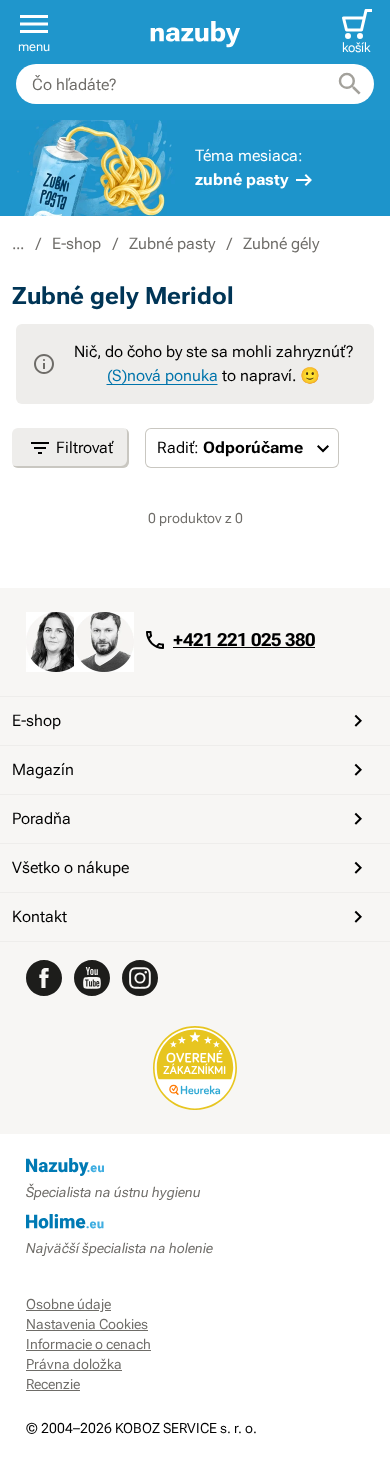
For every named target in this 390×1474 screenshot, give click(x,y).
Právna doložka (74, 1364)
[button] (34, 32)
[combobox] (195, 84)
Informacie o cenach (88, 1344)
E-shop (76, 243)
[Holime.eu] (195, 1223)
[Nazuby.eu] (194, 32)
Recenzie (53, 1384)
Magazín (43, 769)
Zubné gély (281, 243)
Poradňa (41, 818)
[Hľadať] (350, 84)
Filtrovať (84, 447)
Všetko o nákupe (70, 867)
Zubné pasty (172, 243)
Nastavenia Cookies (87, 1324)
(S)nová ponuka (162, 375)
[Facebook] (44, 978)
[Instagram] (140, 978)
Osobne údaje (68, 1304)
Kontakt (39, 916)
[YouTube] (92, 978)
